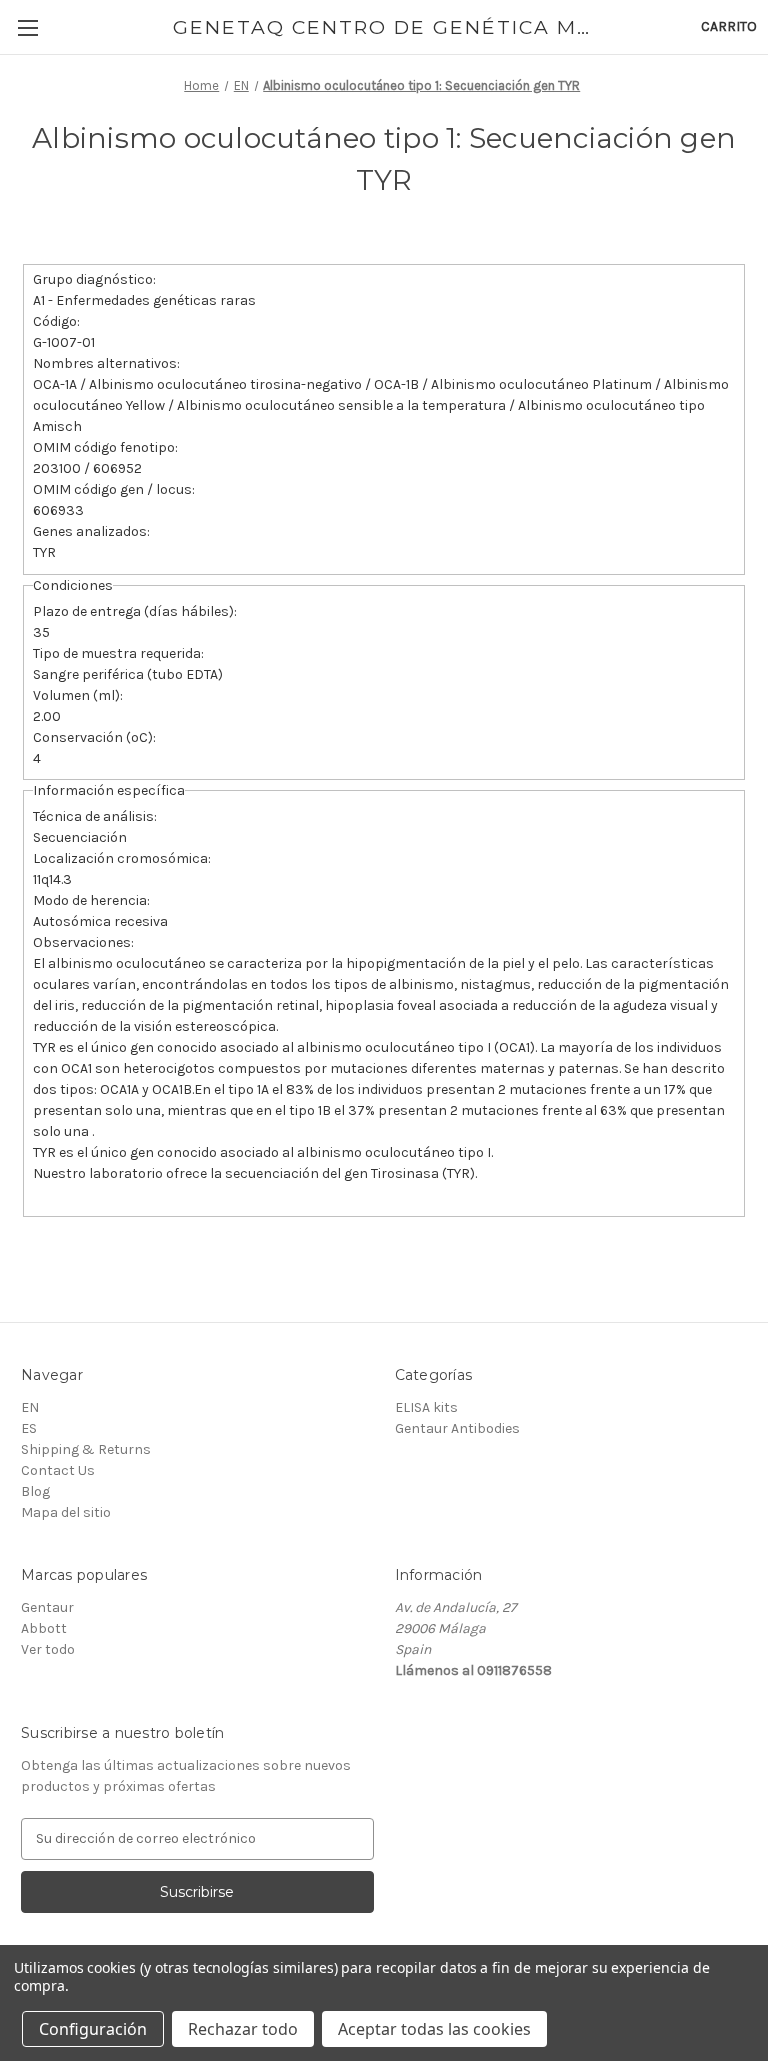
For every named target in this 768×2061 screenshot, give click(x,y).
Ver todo (48, 1649)
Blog (35, 1491)
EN (30, 1407)
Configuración (93, 2029)
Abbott (44, 1628)
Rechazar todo (243, 2029)
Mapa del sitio (66, 1512)
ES (29, 1428)
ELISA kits (426, 1407)
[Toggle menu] (27, 27)
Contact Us (58, 1470)
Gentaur (47, 1607)
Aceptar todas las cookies (434, 2029)
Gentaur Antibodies (457, 1428)
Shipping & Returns (86, 1449)
